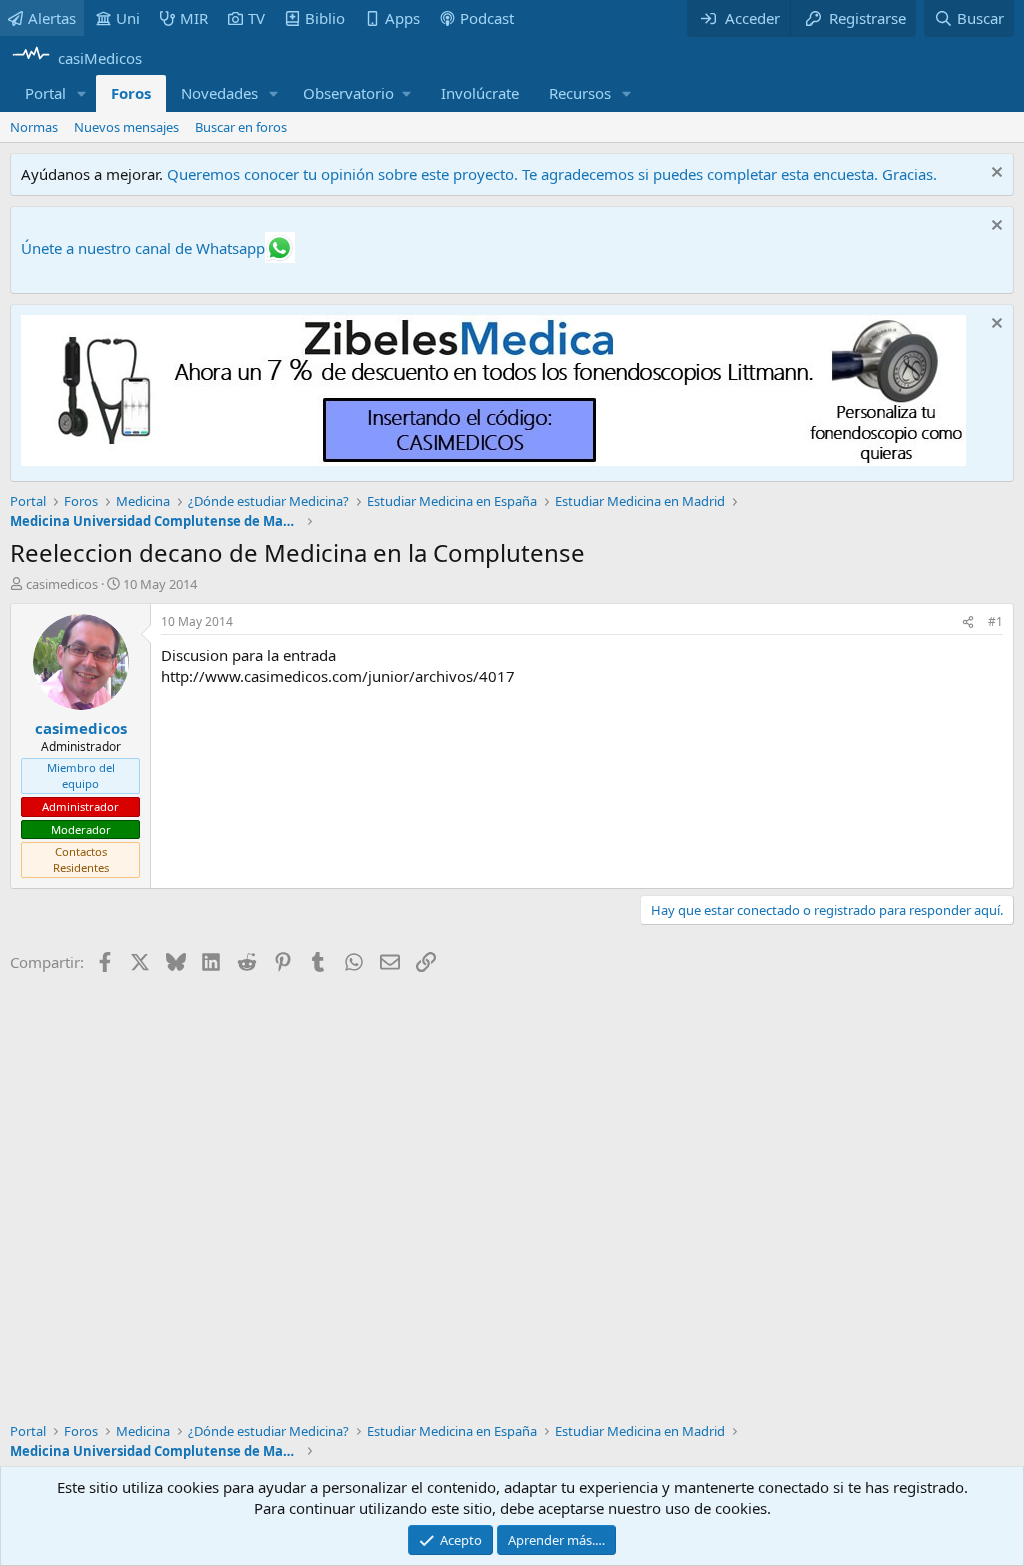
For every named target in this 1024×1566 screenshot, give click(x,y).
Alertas (52, 18)
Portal (45, 93)
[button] (82, 93)
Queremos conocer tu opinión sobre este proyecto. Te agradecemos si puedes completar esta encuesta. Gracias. (552, 174)
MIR (194, 18)
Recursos (580, 93)
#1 (995, 621)
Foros (131, 93)
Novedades (219, 93)
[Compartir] (968, 622)
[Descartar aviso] (994, 174)
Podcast (487, 18)
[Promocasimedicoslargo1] (493, 460)
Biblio (325, 18)
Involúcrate (480, 93)
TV (256, 18)
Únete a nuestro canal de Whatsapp (143, 248)
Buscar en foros (241, 127)
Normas (34, 127)
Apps (402, 18)
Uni (128, 18)
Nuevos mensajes (126, 127)
